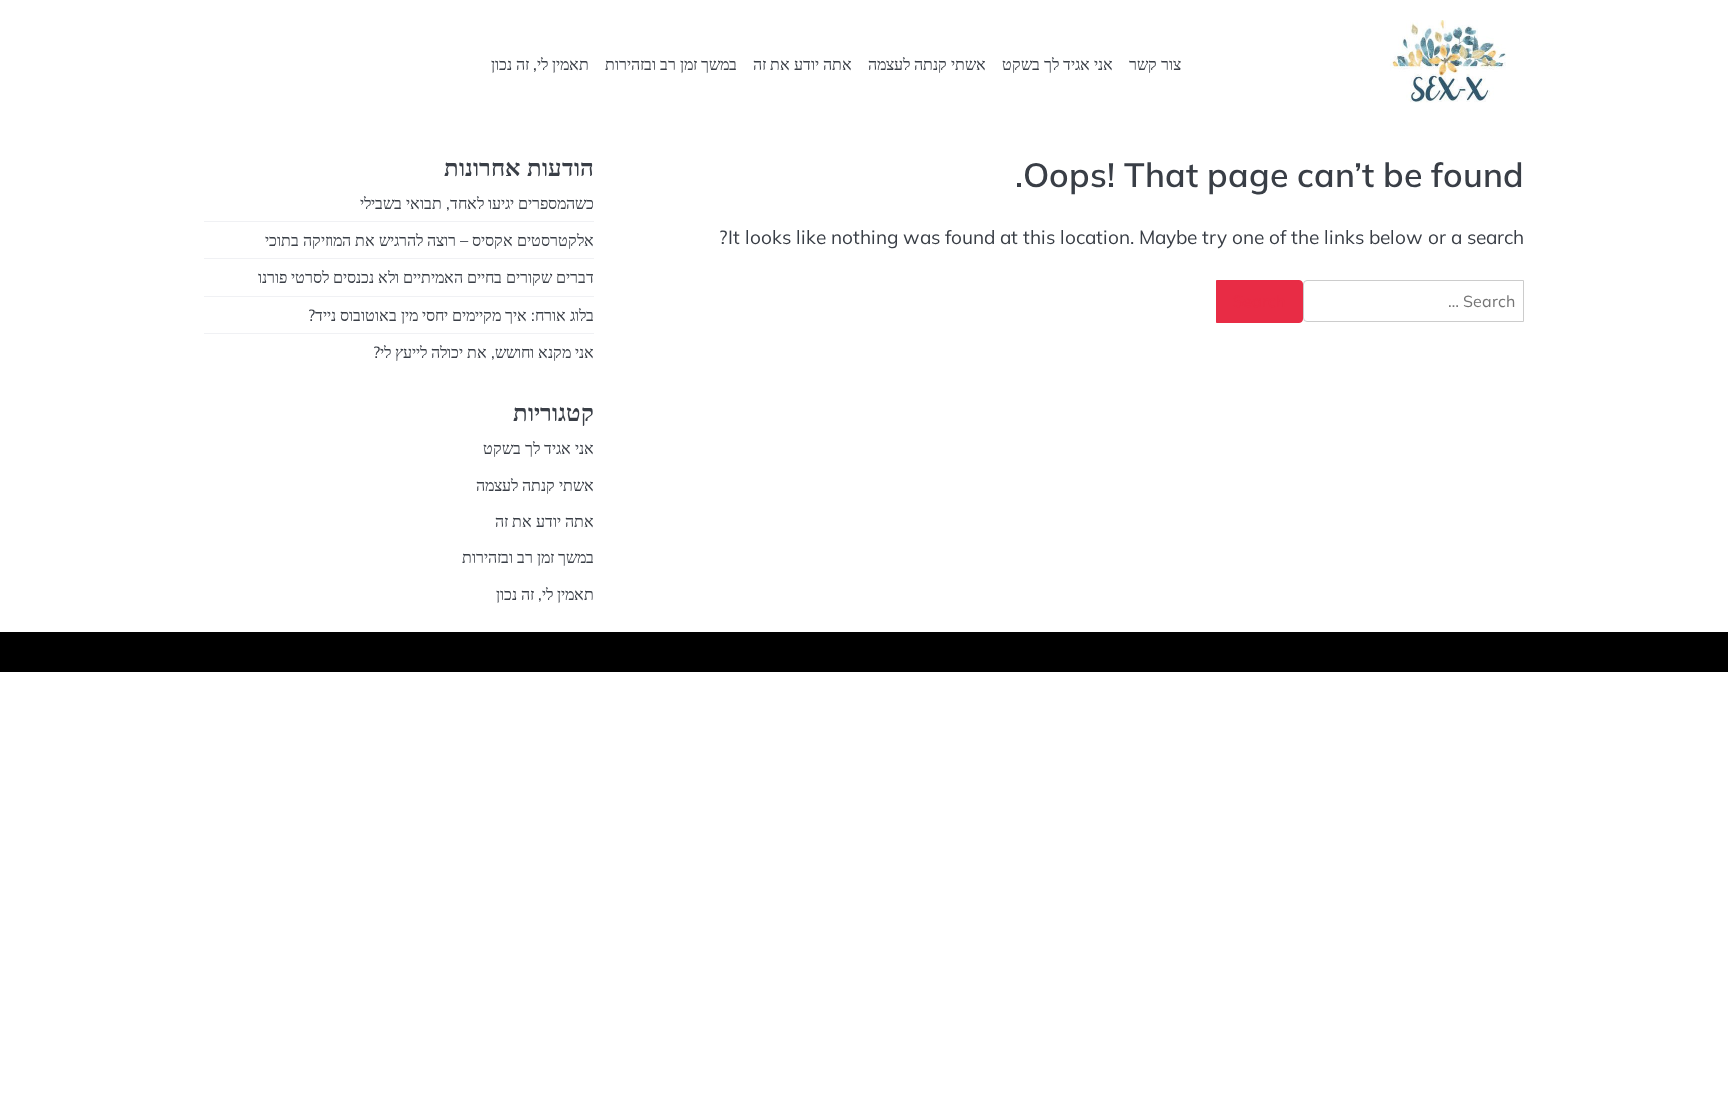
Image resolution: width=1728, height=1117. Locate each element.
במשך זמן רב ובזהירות (671, 64)
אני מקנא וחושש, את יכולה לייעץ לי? (483, 352)
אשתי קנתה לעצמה (927, 64)
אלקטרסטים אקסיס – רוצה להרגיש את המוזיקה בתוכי (429, 240)
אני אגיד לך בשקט (1057, 64)
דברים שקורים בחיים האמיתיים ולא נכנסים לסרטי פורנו (426, 277)
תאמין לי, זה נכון (540, 64)
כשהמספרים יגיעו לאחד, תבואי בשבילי (477, 203)
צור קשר (1155, 64)
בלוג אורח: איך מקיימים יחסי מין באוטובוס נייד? (451, 315)
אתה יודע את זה (802, 64)
